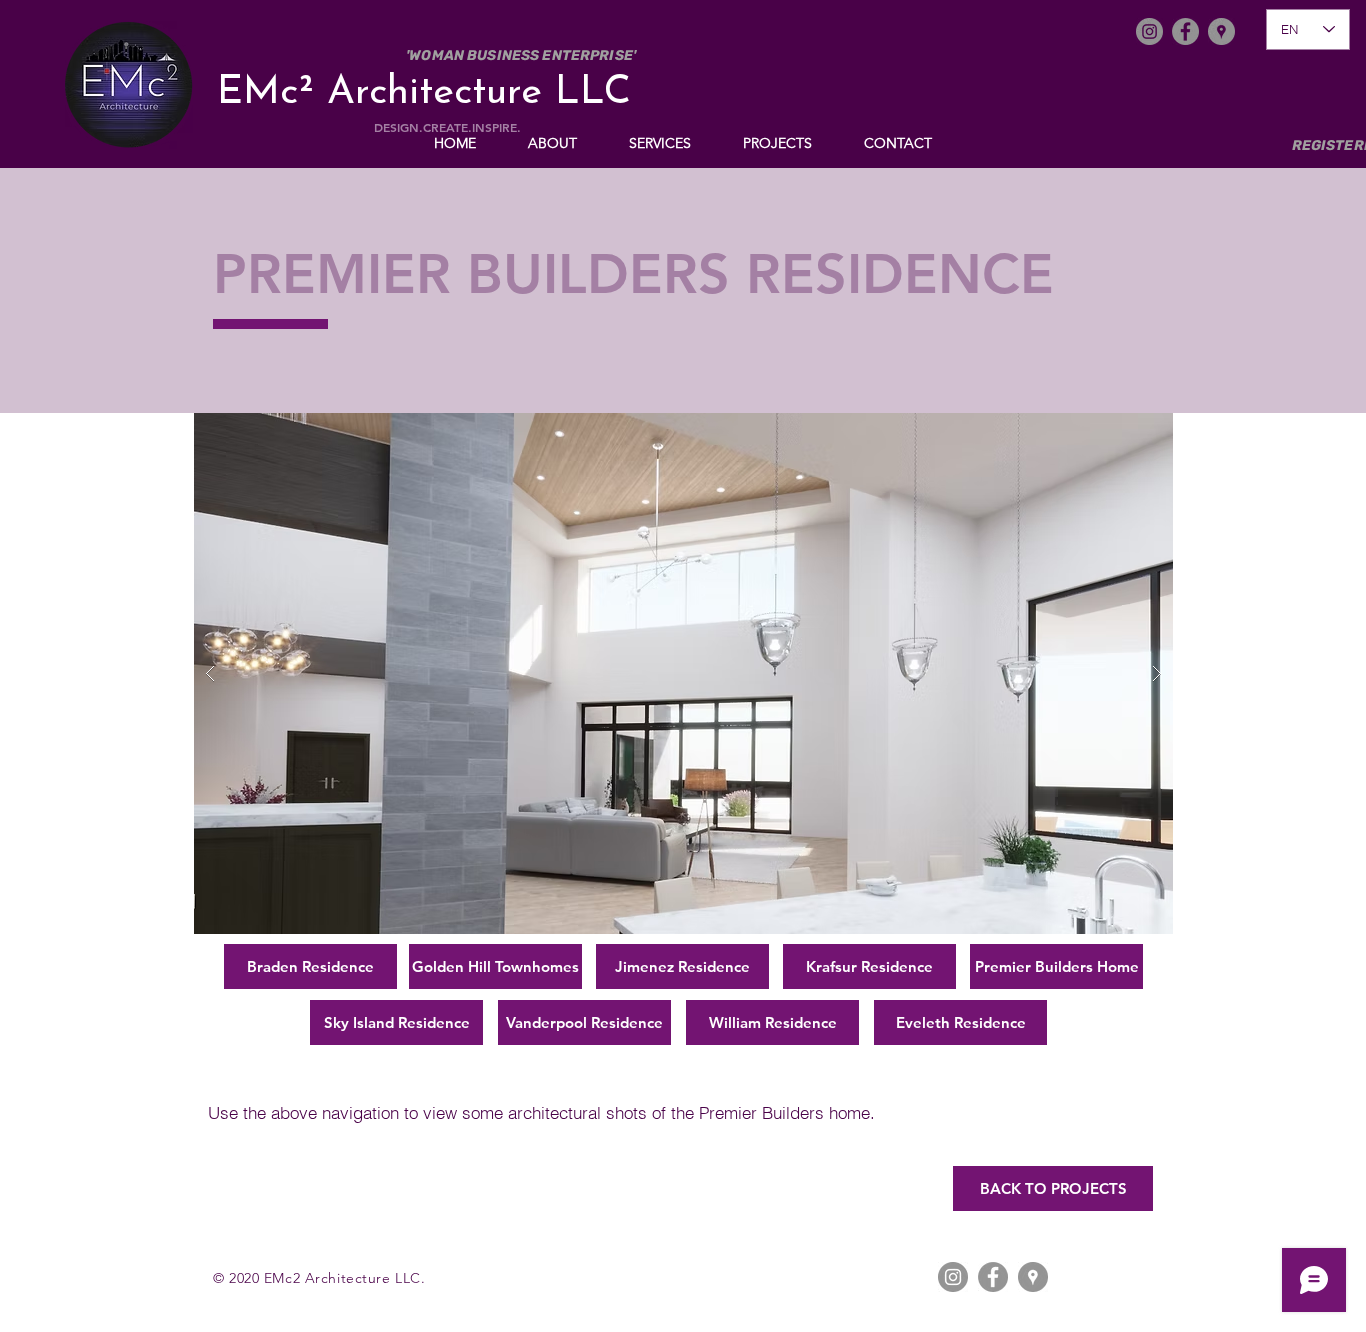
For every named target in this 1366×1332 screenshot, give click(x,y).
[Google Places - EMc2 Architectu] (1221, 31)
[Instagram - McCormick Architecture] (953, 1277)
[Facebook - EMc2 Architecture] (1185, 31)
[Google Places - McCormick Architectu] (1033, 1277)
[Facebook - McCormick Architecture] (993, 1277)
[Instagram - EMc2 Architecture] (1149, 31)
